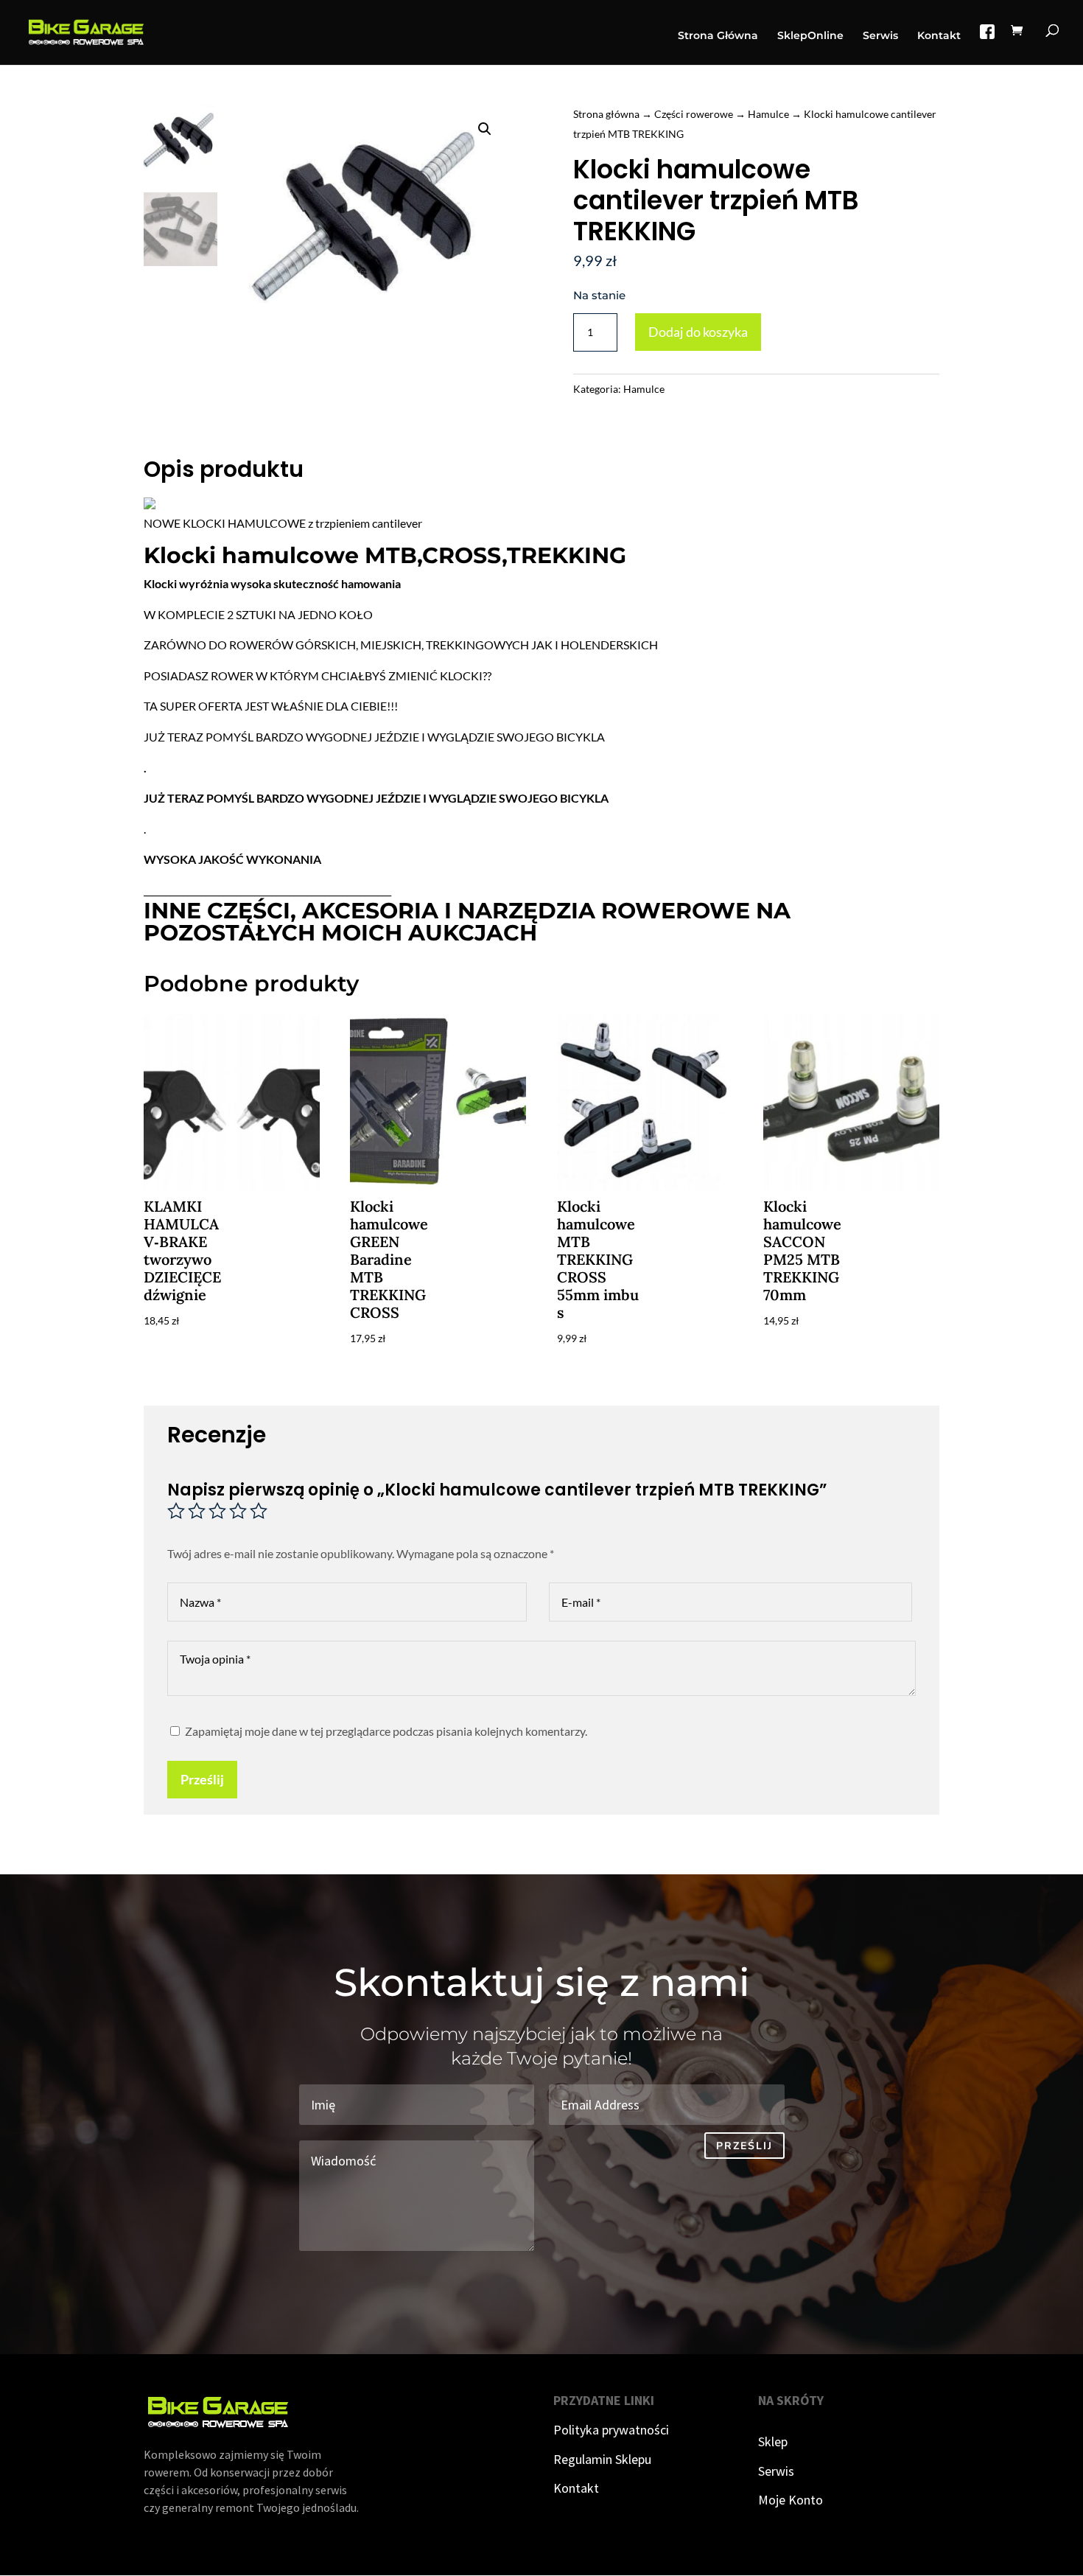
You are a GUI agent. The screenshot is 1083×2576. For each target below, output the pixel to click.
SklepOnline (810, 36)
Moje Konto (791, 2500)
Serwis (880, 36)
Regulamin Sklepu (602, 2459)
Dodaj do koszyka (698, 332)
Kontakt (939, 36)
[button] (485, 129)
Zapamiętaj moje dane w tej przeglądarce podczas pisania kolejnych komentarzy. (386, 1731)
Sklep (773, 2441)
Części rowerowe (694, 114)
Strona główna (606, 114)
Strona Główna (718, 36)
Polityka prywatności (611, 2430)
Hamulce (768, 114)
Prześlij (202, 1779)
